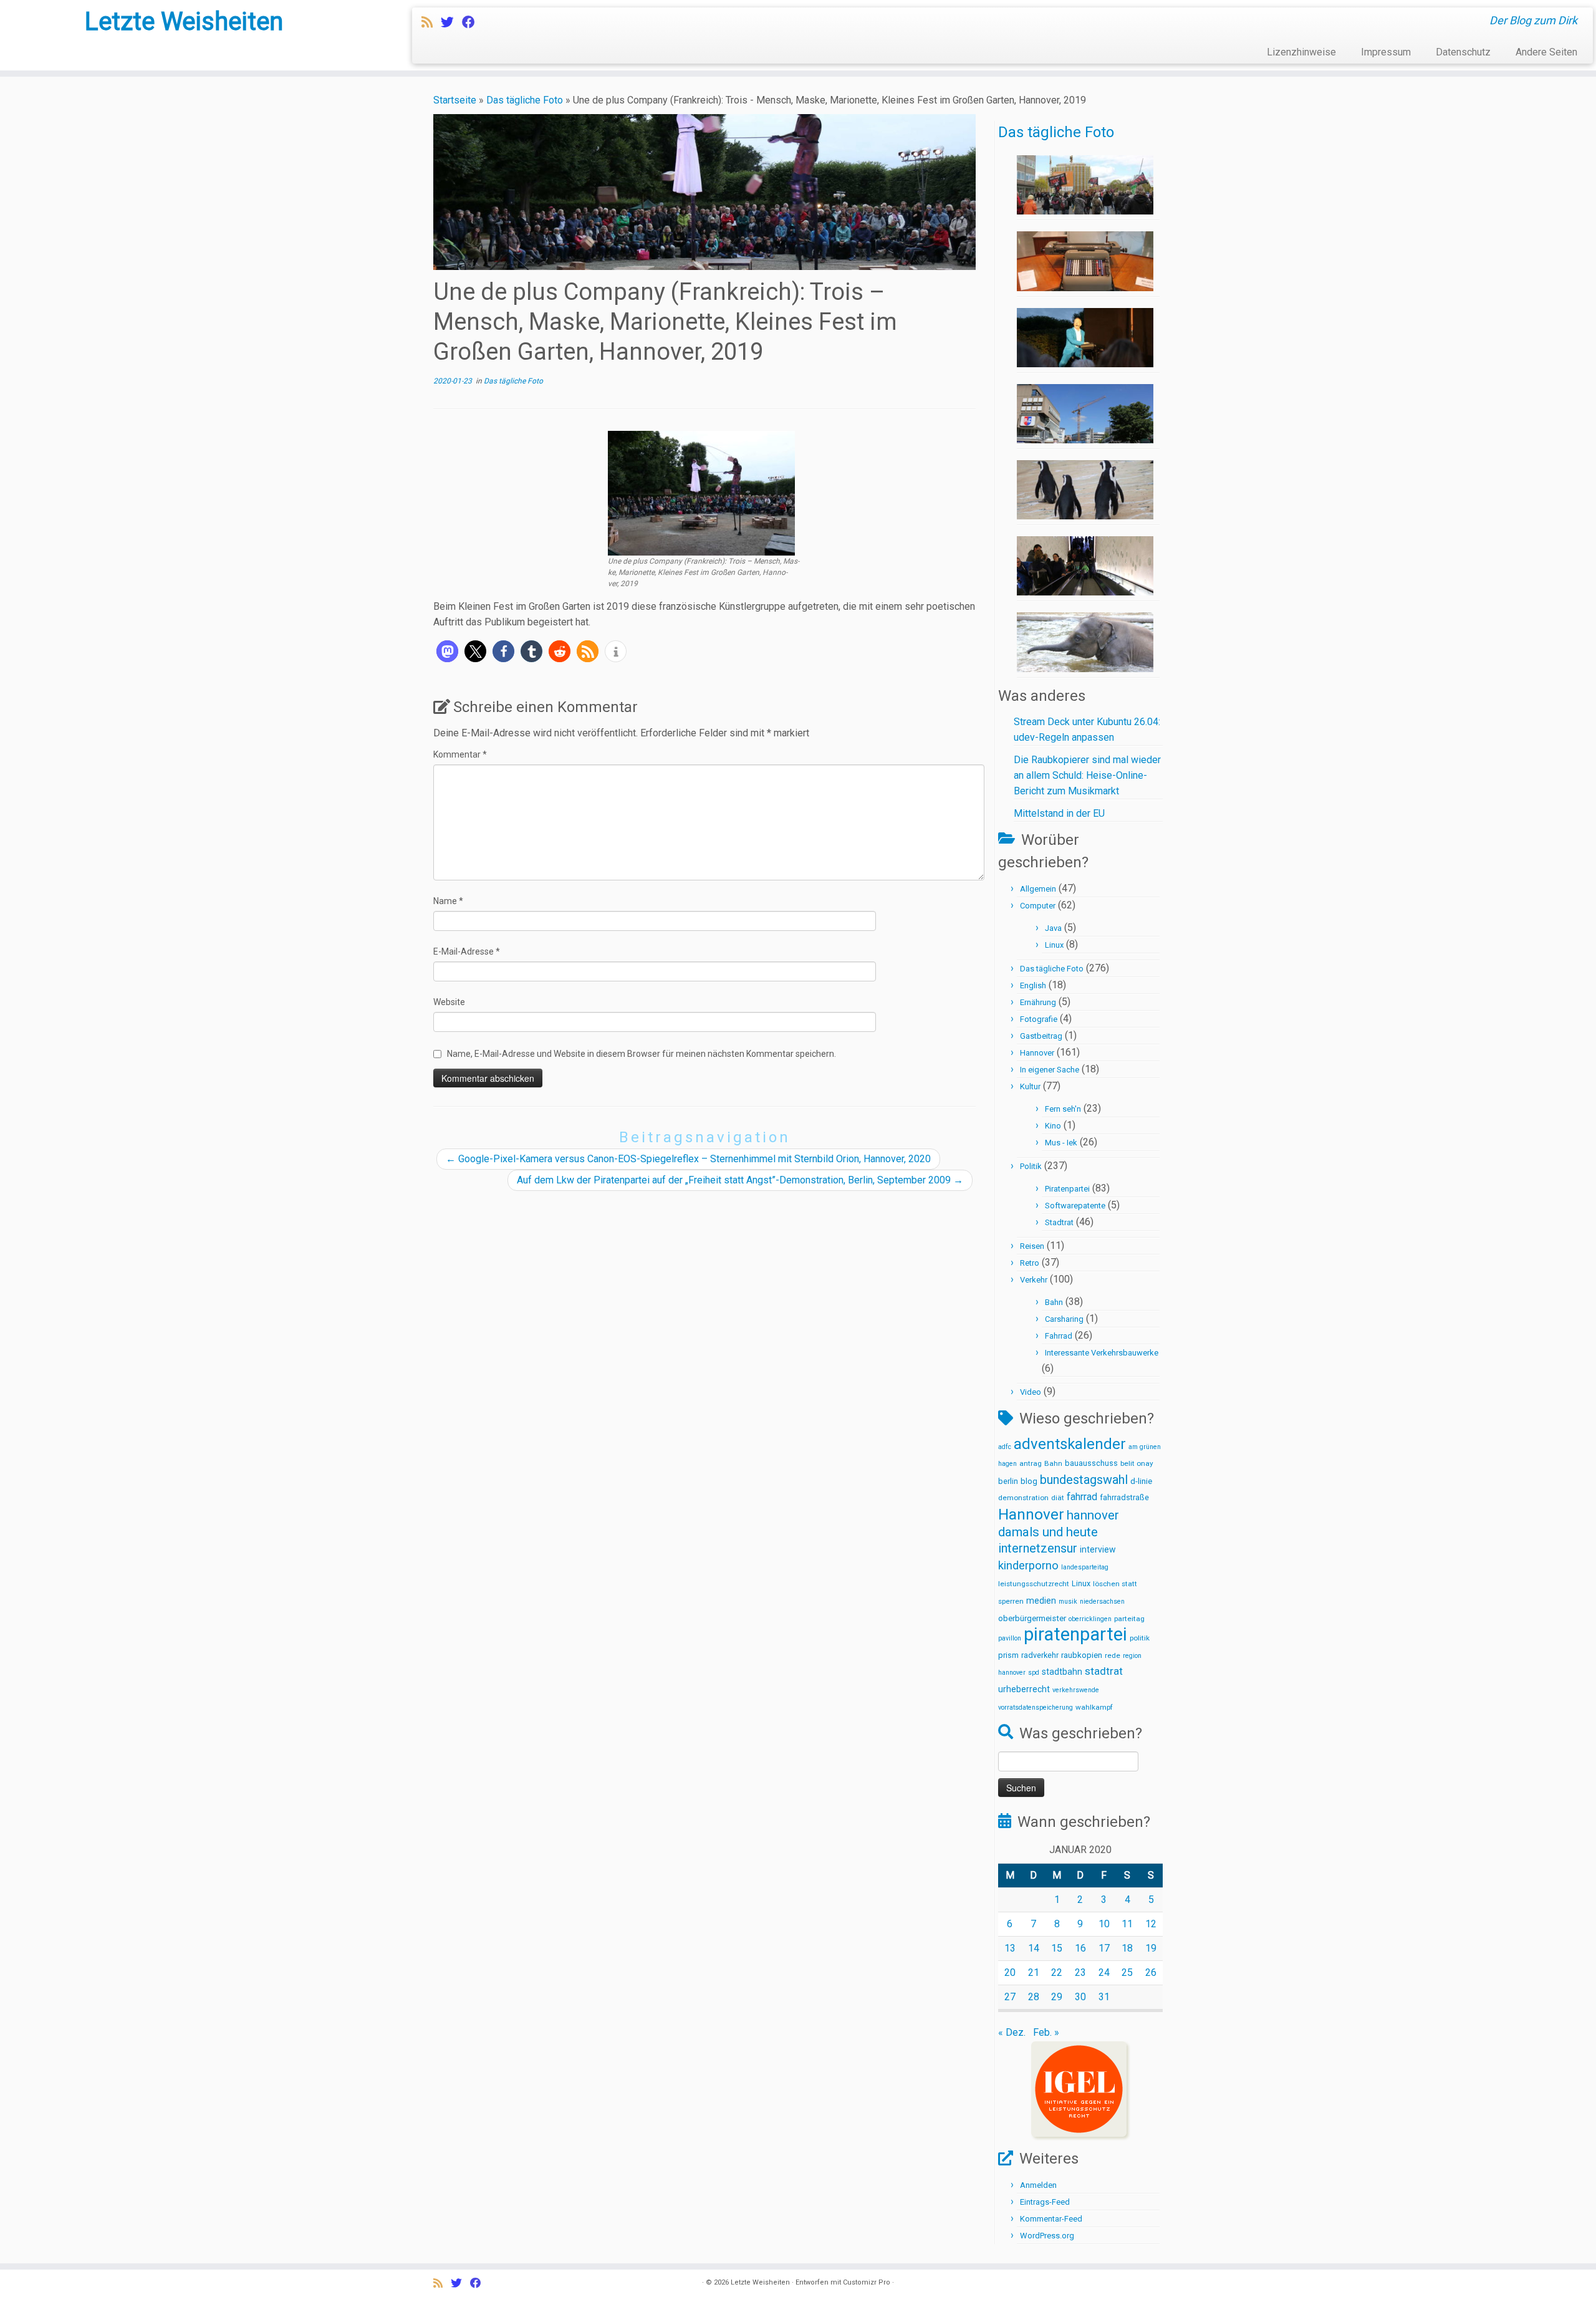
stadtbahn (1062, 1672)
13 (1010, 1948)
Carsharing (1064, 1319)
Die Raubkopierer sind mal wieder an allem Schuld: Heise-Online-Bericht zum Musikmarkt (1087, 775)
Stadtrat (1059, 1222)
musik (1068, 1601)
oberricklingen (1090, 1619)
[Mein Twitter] (451, 22)
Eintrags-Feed (1045, 2202)
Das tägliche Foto (525, 100)
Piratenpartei (1067, 1189)
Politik (1031, 1166)
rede (1113, 1655)
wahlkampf (1094, 1707)
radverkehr (1040, 1655)
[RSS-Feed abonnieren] (431, 22)
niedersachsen (1102, 1601)
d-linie (1141, 1481)
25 (1127, 1972)
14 (1034, 1948)
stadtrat (1104, 1671)
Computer (1038, 906)
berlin (1008, 1481)
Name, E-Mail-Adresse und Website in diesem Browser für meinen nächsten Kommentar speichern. (642, 1054)
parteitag (1129, 1619)
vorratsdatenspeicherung (1036, 1707)
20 (1010, 1972)
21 (1034, 1972)
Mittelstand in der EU (1059, 813)
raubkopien (1082, 1655)
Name (448, 901)
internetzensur (1038, 1548)
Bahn (1054, 1302)
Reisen (1032, 1246)
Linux (1054, 945)
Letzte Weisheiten (184, 22)
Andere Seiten (1546, 52)
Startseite (455, 100)
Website (449, 1002)
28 (1034, 1997)
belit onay (1137, 1463)
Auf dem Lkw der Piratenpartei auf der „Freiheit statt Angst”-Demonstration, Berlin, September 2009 (740, 1180)
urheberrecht (1024, 1689)
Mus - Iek (1061, 1143)
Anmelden (1038, 2185)
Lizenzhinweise (1301, 52)
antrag (1031, 1463)
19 (1151, 1948)
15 (1057, 1948)
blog (1029, 1481)
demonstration (1023, 1498)
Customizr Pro (867, 2282)
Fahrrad (1059, 1336)
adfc (1005, 1447)
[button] (447, 651)
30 (1080, 1997)
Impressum (1386, 52)
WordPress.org (1047, 2236)
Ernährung (1038, 1002)
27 (1010, 1997)
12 (1151, 1924)
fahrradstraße (1124, 1497)
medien (1041, 1601)
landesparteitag (1085, 1567)
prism (1008, 1655)
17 (1104, 1948)
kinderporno (1028, 1566)
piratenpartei (1075, 1634)
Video (1031, 1392)
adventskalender (1070, 1444)
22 (1057, 1972)
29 (1057, 1997)
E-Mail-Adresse (467, 951)
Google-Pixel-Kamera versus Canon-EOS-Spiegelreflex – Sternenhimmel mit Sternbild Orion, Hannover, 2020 (688, 1159)
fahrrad (1082, 1497)
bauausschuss (1091, 1463)
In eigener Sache (1050, 1070)
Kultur (1030, 1086)
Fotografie (1039, 1019)
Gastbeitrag (1041, 1036)
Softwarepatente (1075, 1206)
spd (1034, 1673)
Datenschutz (1463, 52)
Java (1053, 928)
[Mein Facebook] (473, 22)
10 (1104, 1924)
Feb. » (1046, 2032)
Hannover (1037, 1053)
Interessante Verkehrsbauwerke (1102, 1353)
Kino (1053, 1126)
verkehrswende (1076, 1690)
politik (1140, 1638)
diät (1058, 1498)
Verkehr (1034, 1280)
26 (1151, 1972)
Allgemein (1038, 889)
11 (1127, 1924)
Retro (1030, 1263)
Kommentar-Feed (1051, 2219)
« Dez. (1012, 2032)
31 (1104, 1997)
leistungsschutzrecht (1034, 1584)
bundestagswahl (1084, 1480)
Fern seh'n (1063, 1109)
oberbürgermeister (1032, 1618)
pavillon (1010, 1638)
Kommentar (460, 754)
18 (1127, 1948)
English (1033, 985)
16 (1080, 1948)
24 (1104, 1972)
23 (1080, 1972)
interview (1098, 1549)
